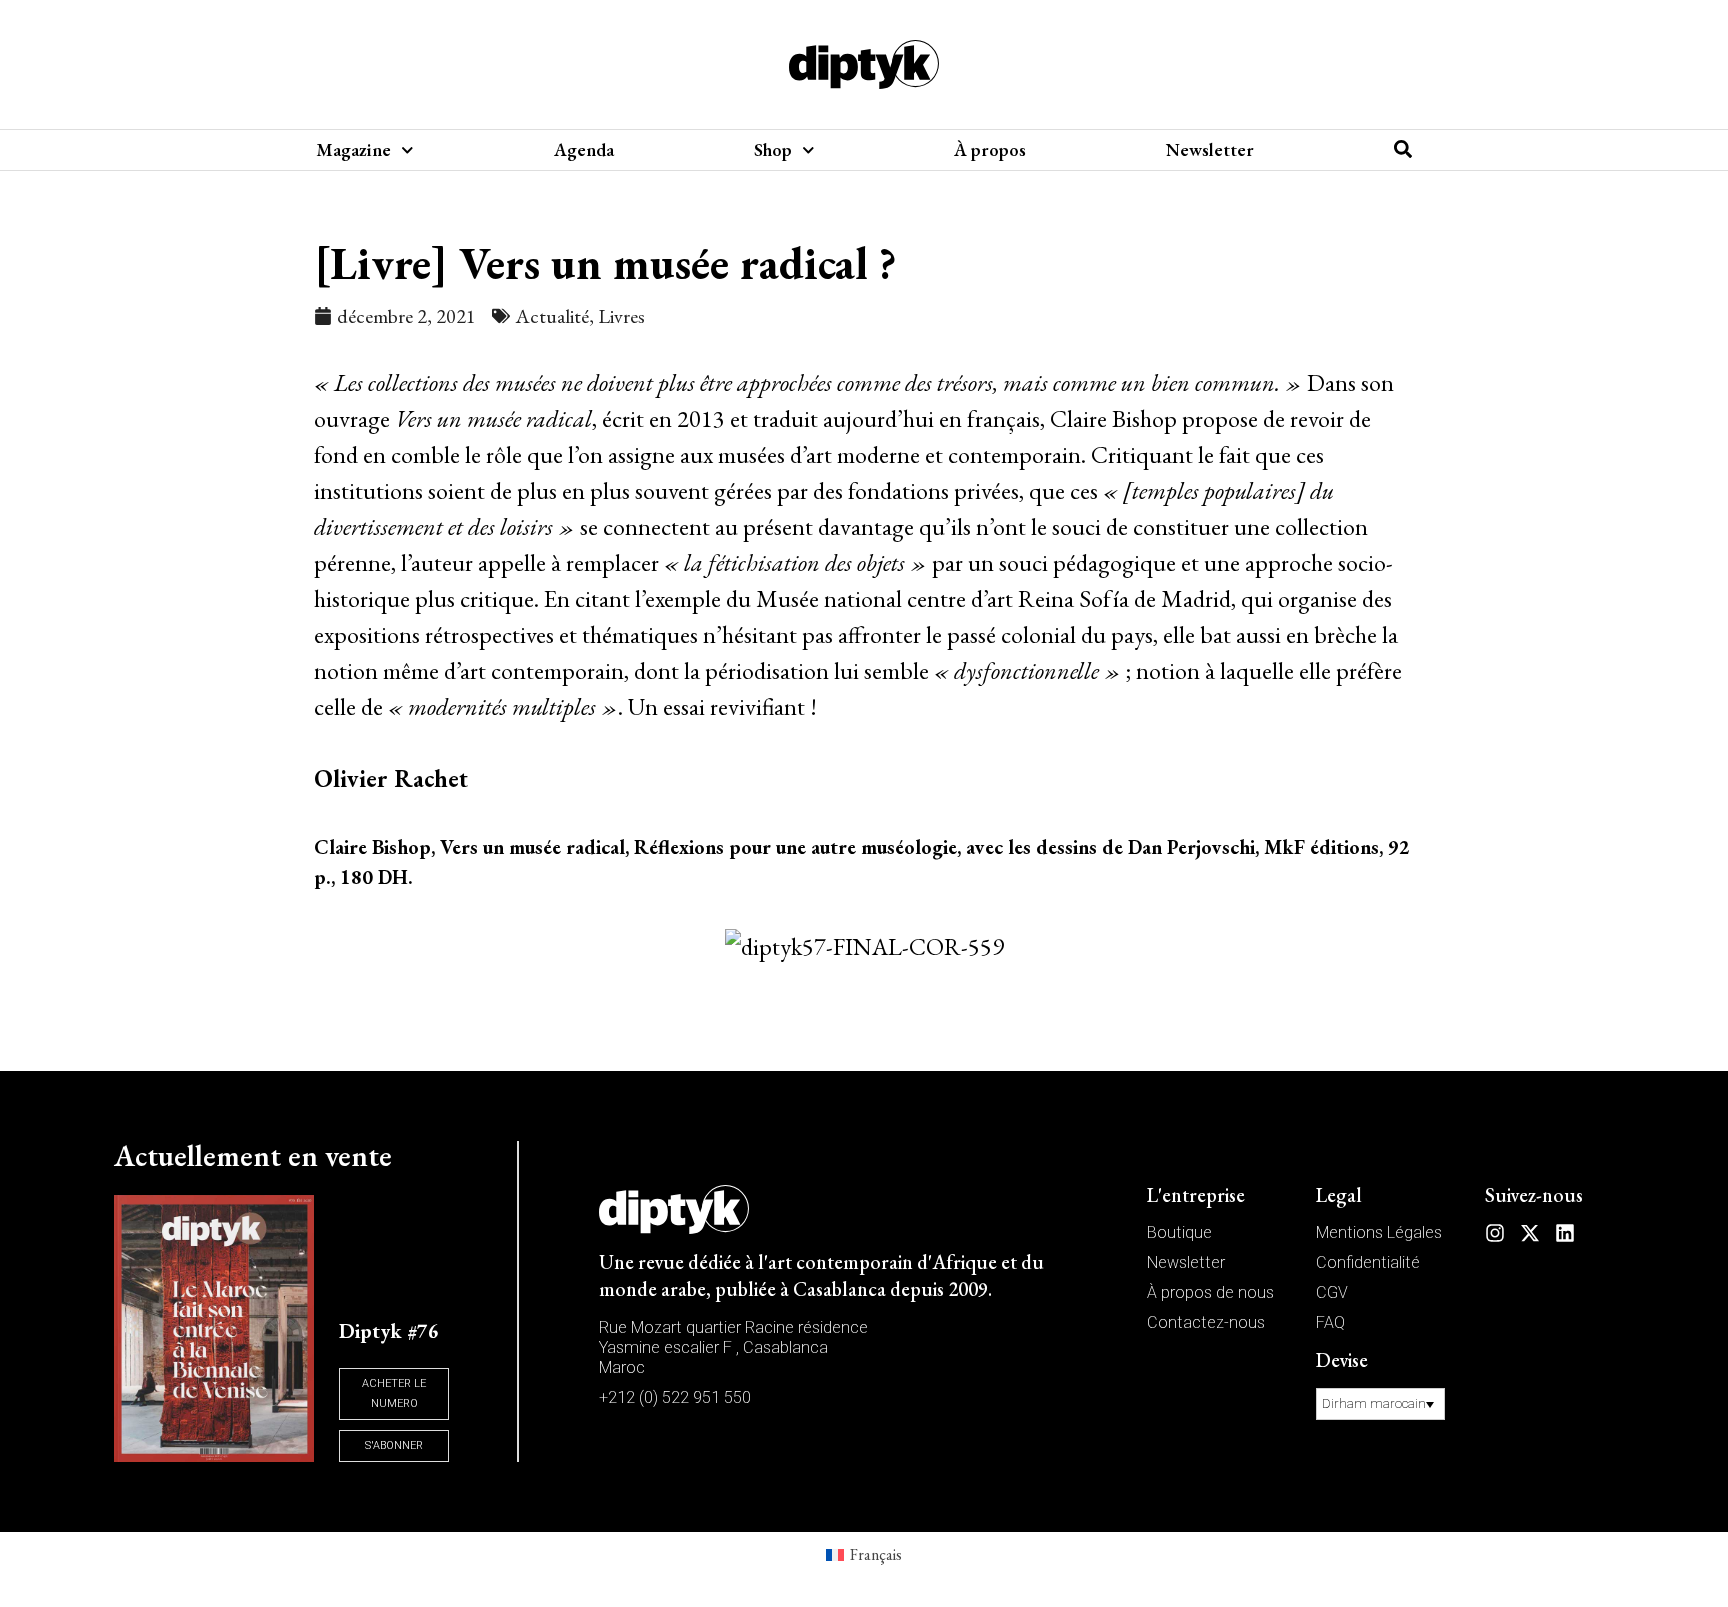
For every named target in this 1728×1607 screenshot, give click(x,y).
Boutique (1179, 1232)
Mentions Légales (1379, 1232)
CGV (1332, 1292)
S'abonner (394, 1445)
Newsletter (1210, 150)
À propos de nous (1210, 1292)
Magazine (353, 150)
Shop (773, 150)
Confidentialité (1368, 1262)
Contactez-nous (1206, 1322)
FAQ (1330, 1322)
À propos (990, 150)
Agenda (584, 150)
